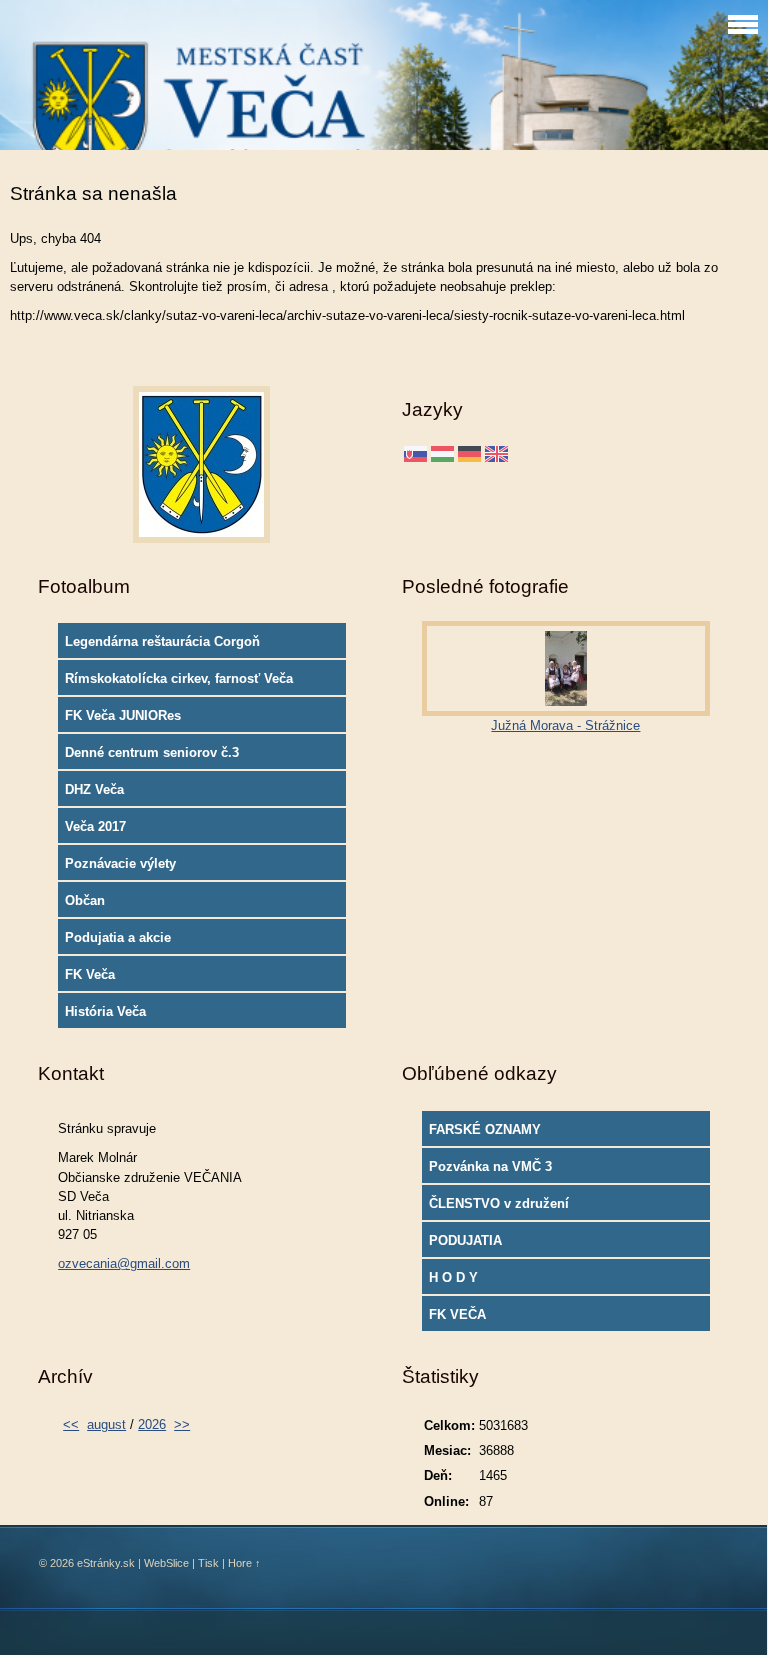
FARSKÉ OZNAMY (485, 1129)
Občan (85, 900)
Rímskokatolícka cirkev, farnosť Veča (179, 678)
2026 (152, 1424)
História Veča (105, 1011)
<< (71, 1424)
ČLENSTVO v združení (499, 1203)
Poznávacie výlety (120, 863)
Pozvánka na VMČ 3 (490, 1166)
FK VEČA (457, 1314)
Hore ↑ (244, 1563)
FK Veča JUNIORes (123, 715)
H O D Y (453, 1277)
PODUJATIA (465, 1240)
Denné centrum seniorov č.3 (152, 752)
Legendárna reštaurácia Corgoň (162, 641)
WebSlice (166, 1563)
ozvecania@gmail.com (124, 1263)
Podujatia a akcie (118, 937)
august (106, 1424)
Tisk (208, 1563)
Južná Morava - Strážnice (565, 725)
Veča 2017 (95, 826)
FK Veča (90, 974)
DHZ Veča (94, 789)
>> (182, 1424)
